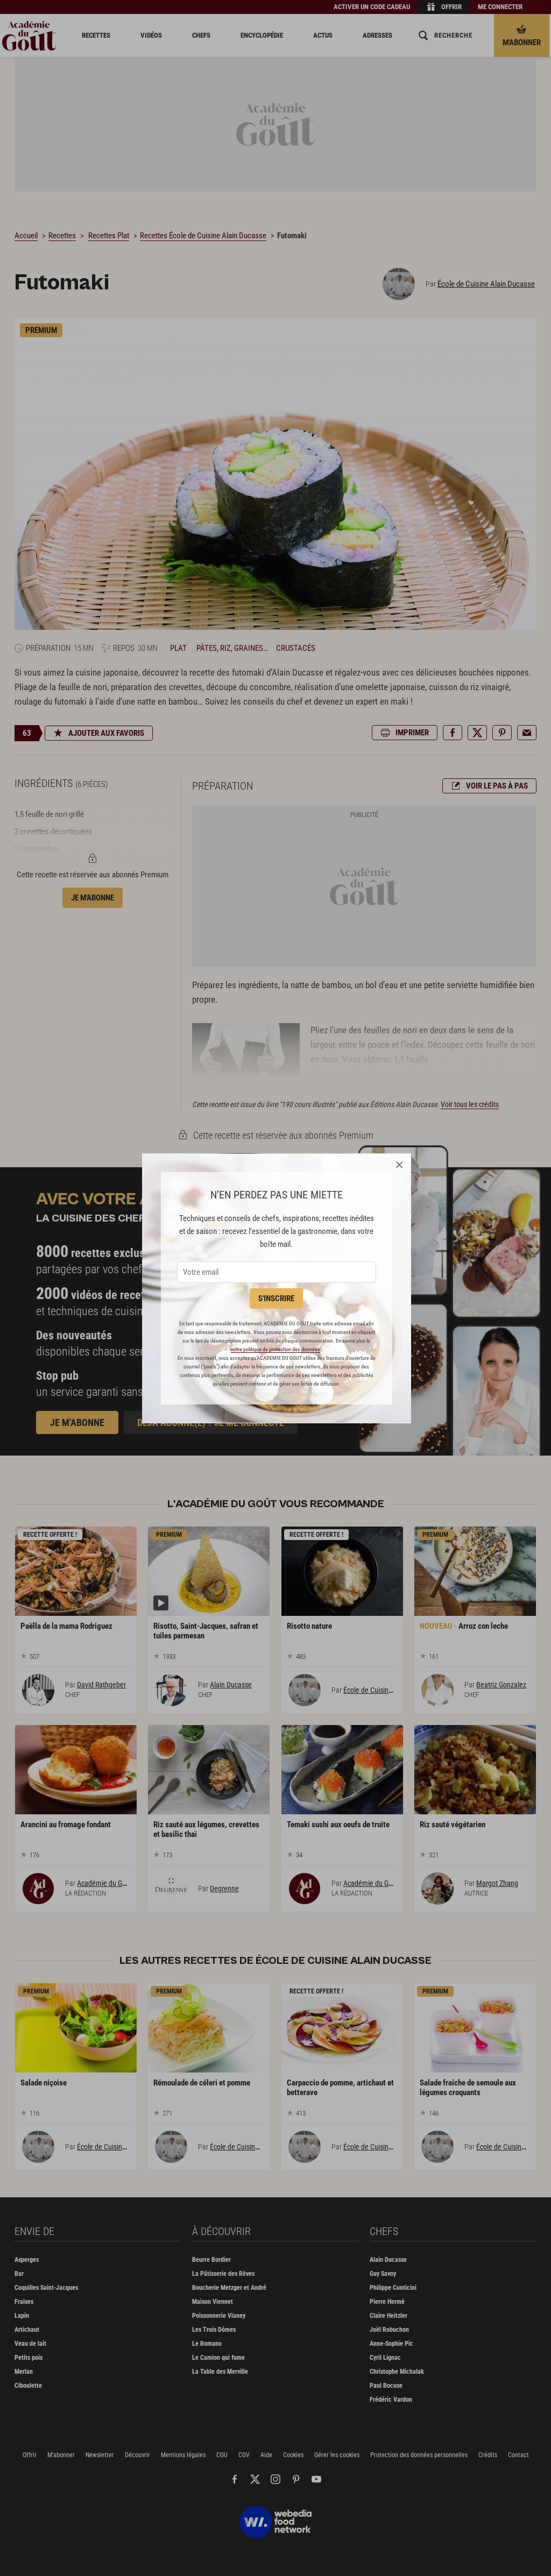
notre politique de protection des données (275, 1349)
